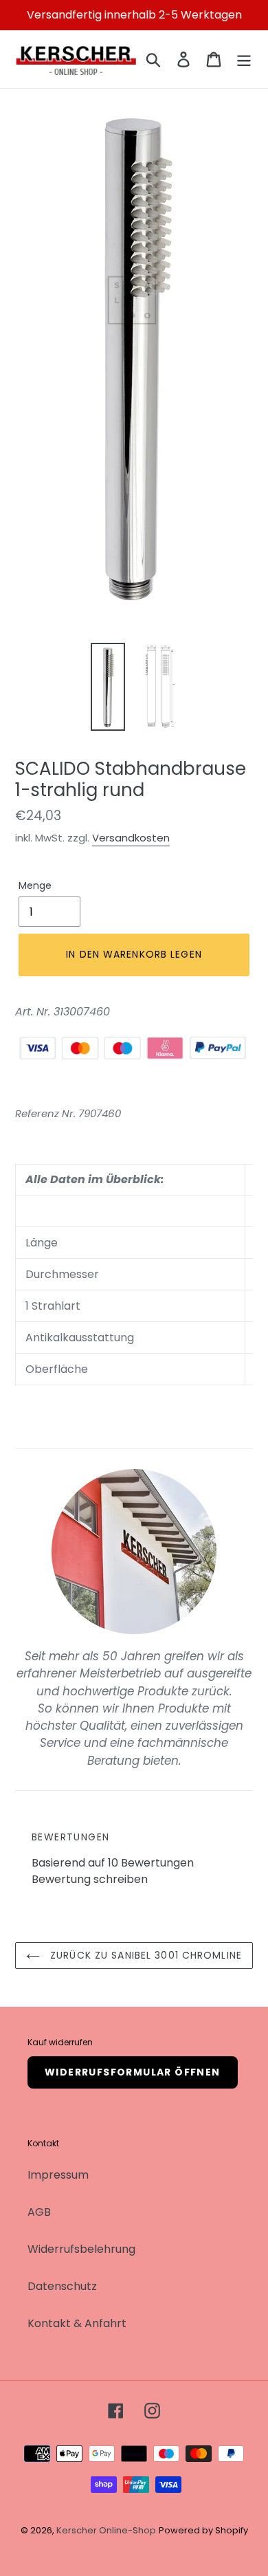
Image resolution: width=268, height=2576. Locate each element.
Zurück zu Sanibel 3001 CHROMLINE (144, 1955)
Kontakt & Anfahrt (77, 2323)
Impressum (58, 2175)
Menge (35, 885)
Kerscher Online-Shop (106, 2530)
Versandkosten (131, 838)
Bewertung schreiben (90, 1879)
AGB (39, 2212)
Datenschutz (62, 2286)
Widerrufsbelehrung (81, 2249)
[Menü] (244, 59)
